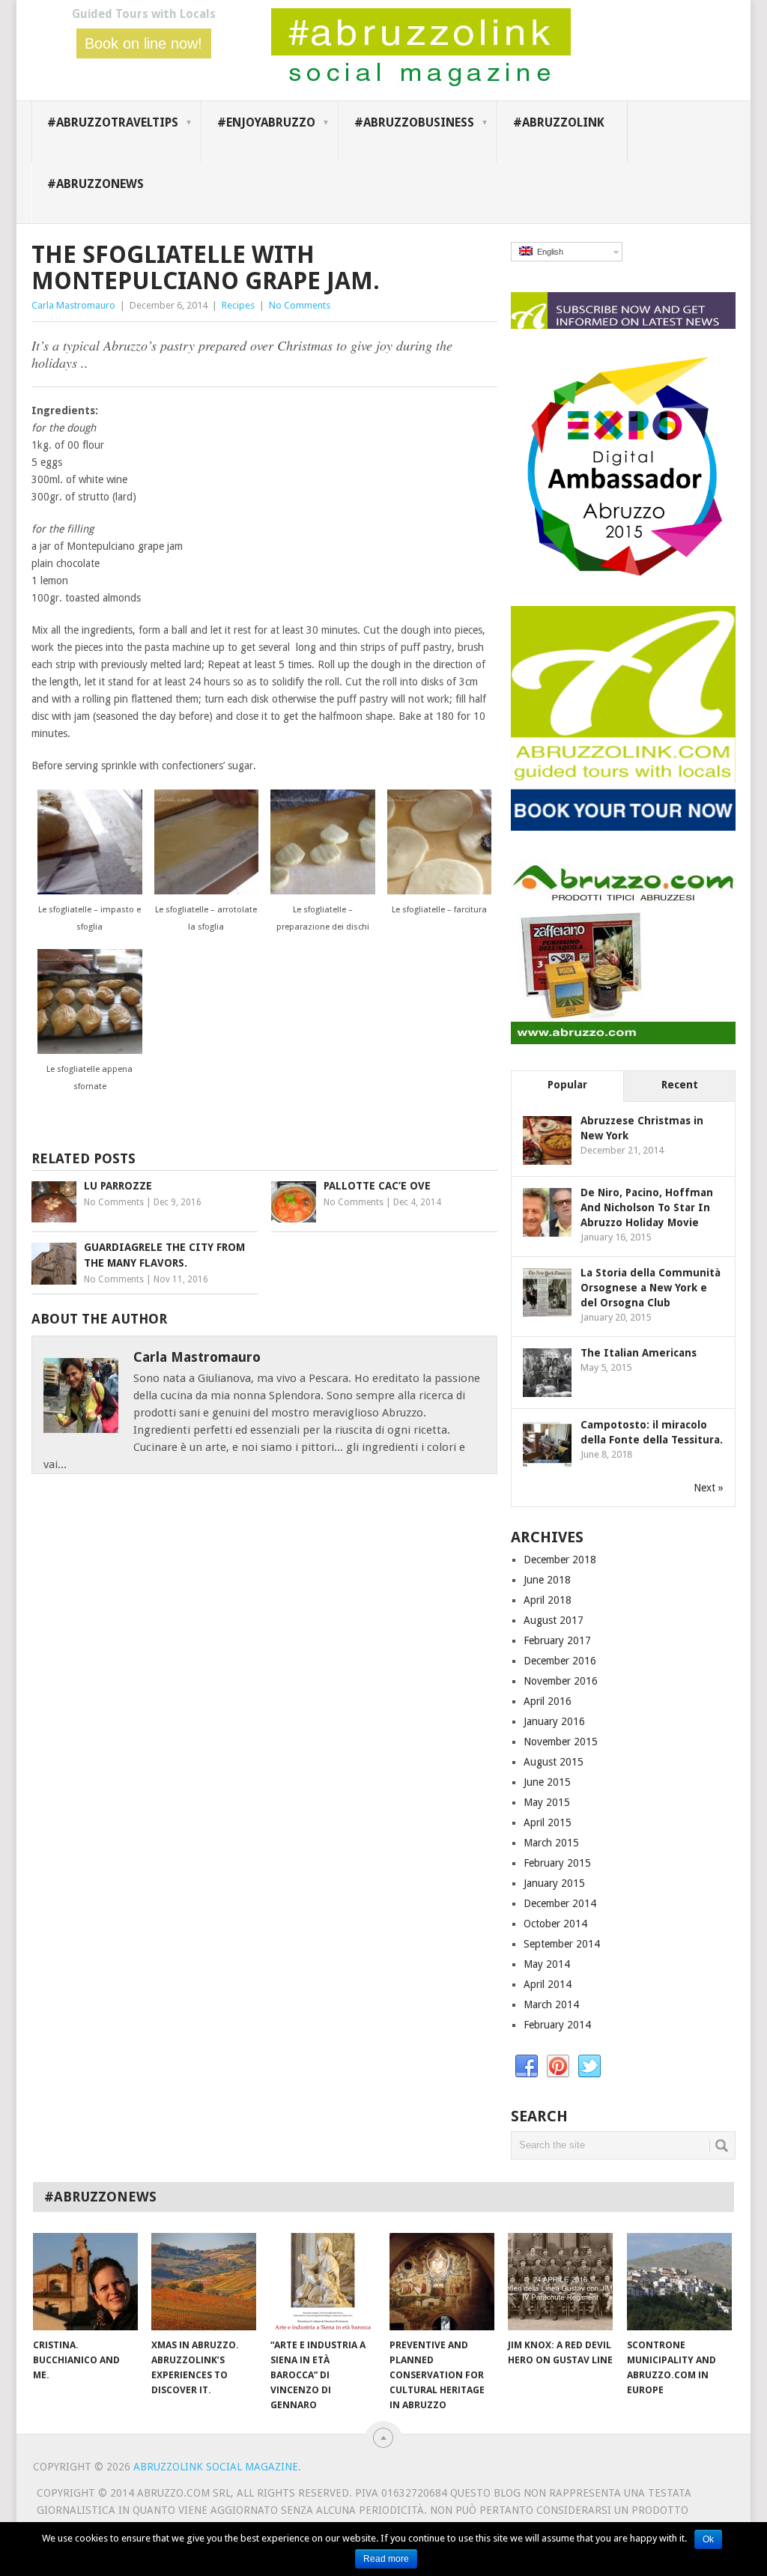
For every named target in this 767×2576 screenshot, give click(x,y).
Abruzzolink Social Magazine (216, 2467)
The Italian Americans (639, 1353)
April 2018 (548, 1600)
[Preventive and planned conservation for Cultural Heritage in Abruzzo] (442, 2282)
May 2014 (547, 1964)
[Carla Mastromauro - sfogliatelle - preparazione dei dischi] (323, 891)
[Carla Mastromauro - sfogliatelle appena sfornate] (90, 1050)
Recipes (238, 305)
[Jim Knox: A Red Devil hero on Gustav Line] (560, 2282)
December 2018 (560, 1560)
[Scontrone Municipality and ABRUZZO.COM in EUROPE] (679, 2282)
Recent (680, 1085)
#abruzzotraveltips (113, 122)
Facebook (527, 2067)
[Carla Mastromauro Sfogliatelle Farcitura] (440, 891)
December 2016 (560, 1661)
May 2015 (547, 1802)
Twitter (589, 2067)
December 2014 (560, 1903)
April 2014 (548, 1984)
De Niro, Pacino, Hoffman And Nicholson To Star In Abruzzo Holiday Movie (647, 1207)
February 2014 (557, 2025)
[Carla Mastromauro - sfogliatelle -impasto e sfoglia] (90, 891)
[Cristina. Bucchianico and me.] (85, 2282)
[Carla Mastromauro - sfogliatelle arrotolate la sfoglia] (207, 891)
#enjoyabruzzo (266, 122)
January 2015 (554, 1883)
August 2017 (554, 1620)
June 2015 (547, 1782)
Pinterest (558, 2067)
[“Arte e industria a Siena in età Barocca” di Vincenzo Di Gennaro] (323, 2282)
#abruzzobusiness (414, 122)
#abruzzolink (559, 122)
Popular (567, 1085)
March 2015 (551, 1843)
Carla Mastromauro (73, 305)
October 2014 (555, 1924)
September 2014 (562, 1944)
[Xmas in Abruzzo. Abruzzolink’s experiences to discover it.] (204, 2282)
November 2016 (561, 1681)
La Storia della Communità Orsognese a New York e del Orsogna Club (651, 1288)
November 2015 (561, 1742)
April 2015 (548, 1822)
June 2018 (547, 1580)
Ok (708, 2539)
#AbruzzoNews (96, 184)
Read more (386, 2559)
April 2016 (548, 1701)
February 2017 (557, 1640)
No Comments (300, 305)
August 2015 (554, 1762)
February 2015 (557, 1863)
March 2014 (551, 2004)
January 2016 (554, 1721)
